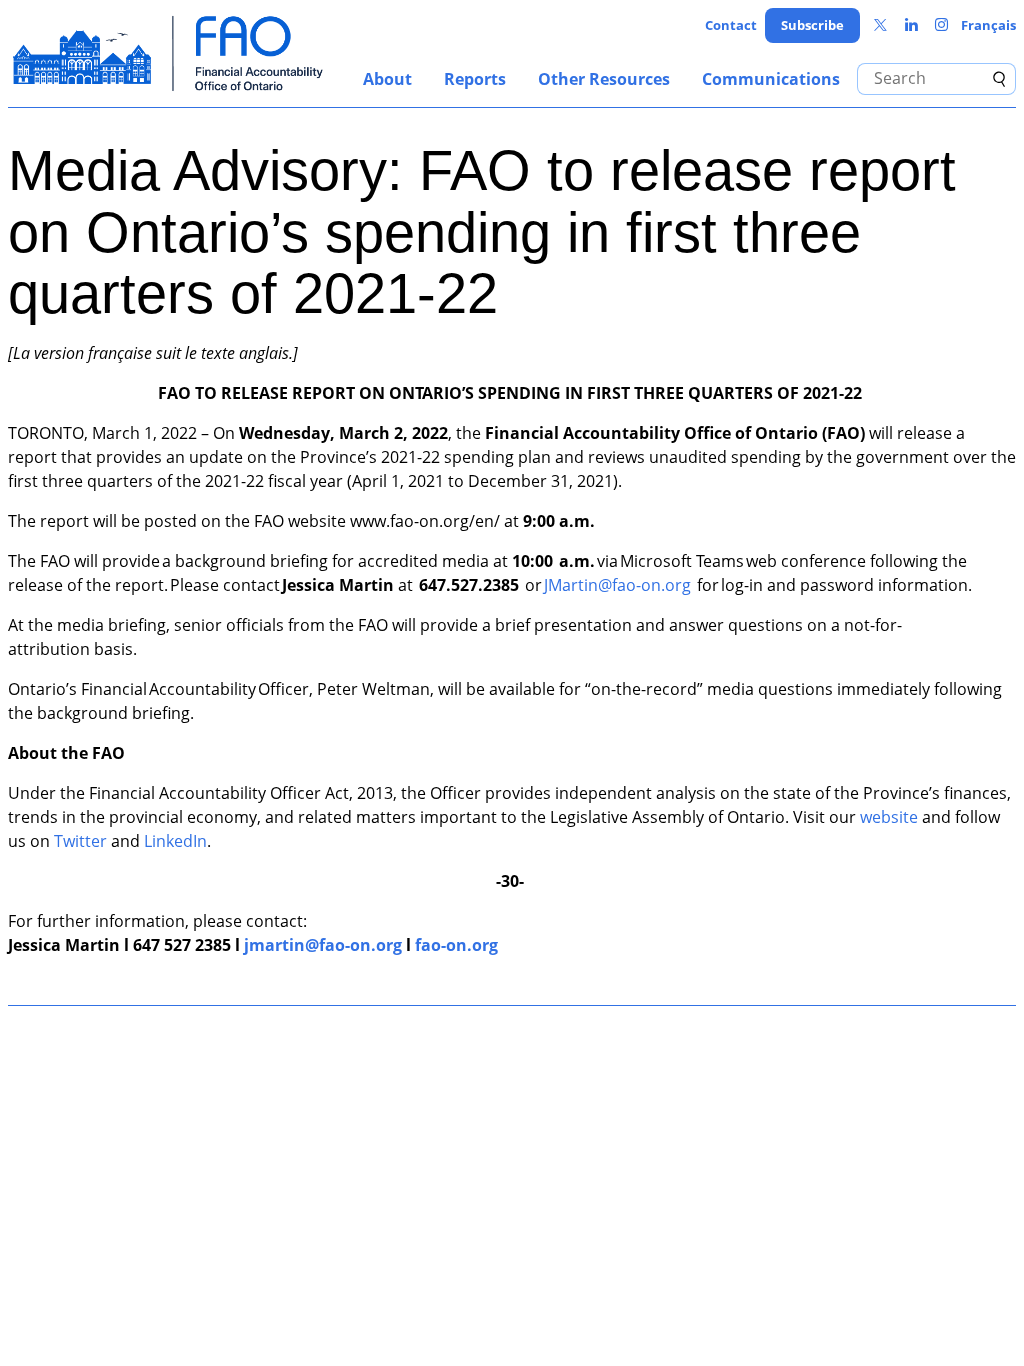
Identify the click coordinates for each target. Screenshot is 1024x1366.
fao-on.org (456, 945)
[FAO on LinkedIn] (911, 25)
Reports (475, 79)
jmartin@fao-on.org (323, 945)
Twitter (80, 841)
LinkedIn (175, 841)
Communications (771, 79)
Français (988, 25)
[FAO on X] (880, 25)
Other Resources (604, 79)
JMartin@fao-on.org (617, 585)
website (889, 817)
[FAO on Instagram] (941, 25)
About (387, 79)
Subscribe (812, 25)
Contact (731, 25)
